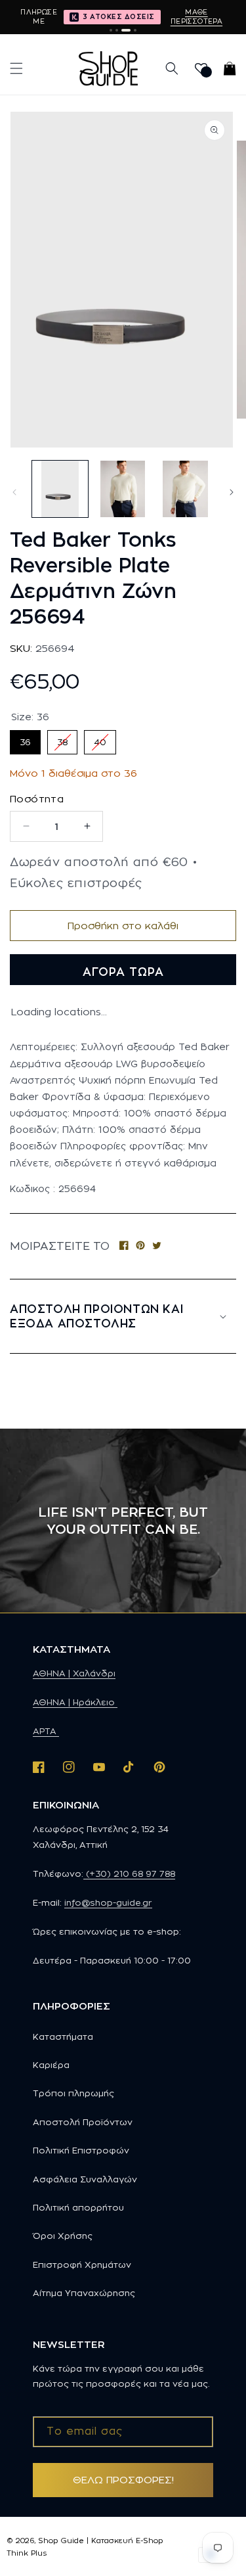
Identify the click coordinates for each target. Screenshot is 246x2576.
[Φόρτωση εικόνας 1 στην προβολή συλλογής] (60, 489)
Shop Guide (61, 2541)
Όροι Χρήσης (63, 2236)
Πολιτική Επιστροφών (81, 2150)
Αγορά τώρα (123, 972)
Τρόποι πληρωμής (73, 2093)
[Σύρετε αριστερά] (14, 492)
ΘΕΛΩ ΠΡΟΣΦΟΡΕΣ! (123, 2480)
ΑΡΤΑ (46, 1731)
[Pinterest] (140, 1246)
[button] (16, 68)
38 (63, 738)
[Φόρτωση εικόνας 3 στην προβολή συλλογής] (185, 489)
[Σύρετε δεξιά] (232, 492)
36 (25, 738)
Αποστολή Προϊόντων (83, 2122)
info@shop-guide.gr (108, 1902)
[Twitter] (157, 1246)
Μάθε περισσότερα (196, 16)
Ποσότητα (37, 799)
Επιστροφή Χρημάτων (82, 2265)
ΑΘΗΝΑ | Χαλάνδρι (74, 1673)
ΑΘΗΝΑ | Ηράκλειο (75, 1702)
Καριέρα (51, 2065)
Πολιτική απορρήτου (78, 2207)
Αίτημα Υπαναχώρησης (84, 2293)
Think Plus (27, 2553)
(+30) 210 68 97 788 (129, 1874)
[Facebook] (124, 1246)
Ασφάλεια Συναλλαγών (85, 2179)
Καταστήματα (63, 2036)
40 (100, 738)
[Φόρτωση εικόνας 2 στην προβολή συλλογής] (122, 489)
